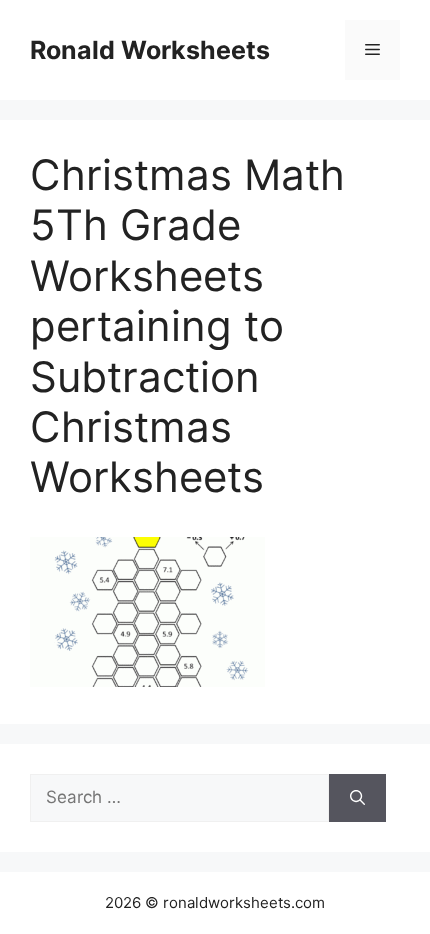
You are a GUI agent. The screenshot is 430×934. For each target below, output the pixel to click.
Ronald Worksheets (150, 50)
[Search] (357, 798)
